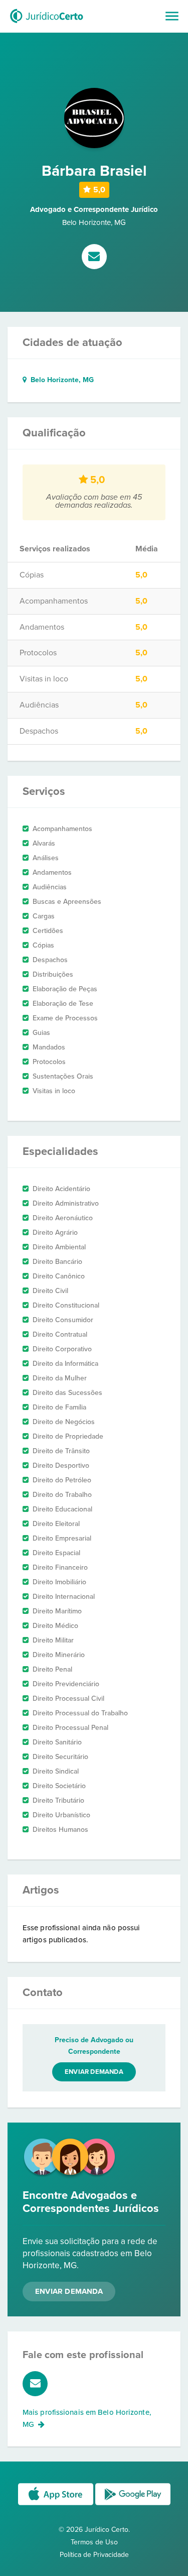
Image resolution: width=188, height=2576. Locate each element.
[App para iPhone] (57, 2504)
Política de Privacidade (94, 2555)
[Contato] (94, 258)
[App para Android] (133, 2504)
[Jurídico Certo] (47, 24)
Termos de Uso (94, 2542)
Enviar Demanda (69, 2291)
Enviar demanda (94, 2072)
